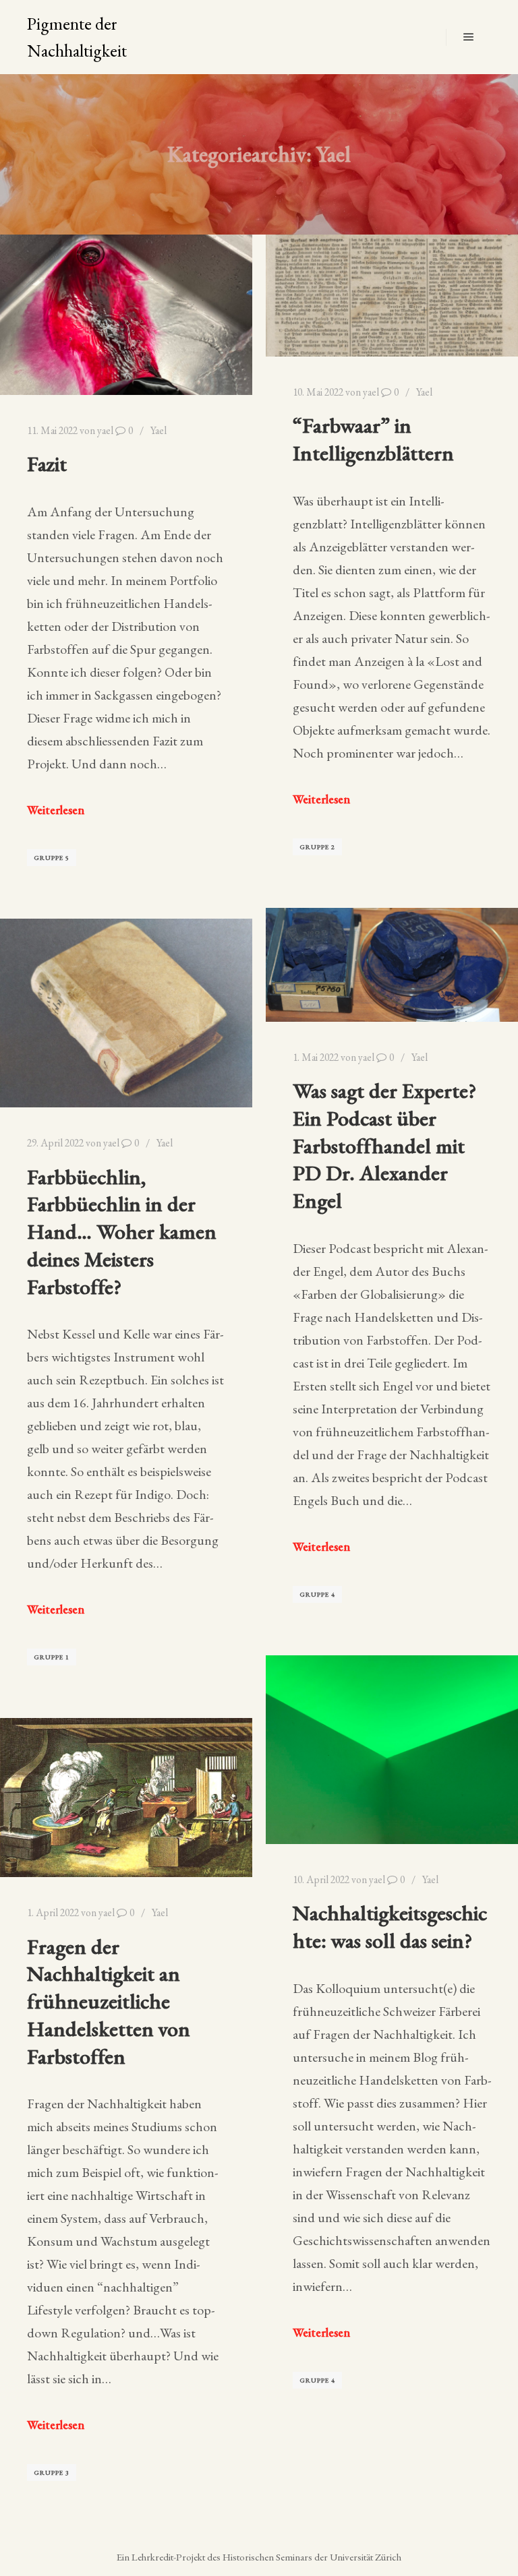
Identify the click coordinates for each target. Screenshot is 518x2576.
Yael (159, 430)
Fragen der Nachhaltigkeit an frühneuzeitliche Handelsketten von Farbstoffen (109, 2001)
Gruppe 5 (52, 858)
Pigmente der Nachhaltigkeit (77, 37)
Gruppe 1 (52, 1657)
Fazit (47, 463)
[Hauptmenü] (469, 37)
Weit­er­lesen (56, 810)
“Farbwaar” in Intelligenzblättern (373, 439)
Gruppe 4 (317, 1594)
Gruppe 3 (52, 2473)
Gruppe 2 (317, 847)
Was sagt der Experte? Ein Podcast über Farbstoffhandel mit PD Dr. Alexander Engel (384, 1145)
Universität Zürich (366, 2557)
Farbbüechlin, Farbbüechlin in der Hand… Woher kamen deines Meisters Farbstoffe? (122, 1231)
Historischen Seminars (267, 2557)
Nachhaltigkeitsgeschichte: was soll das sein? (390, 1926)
